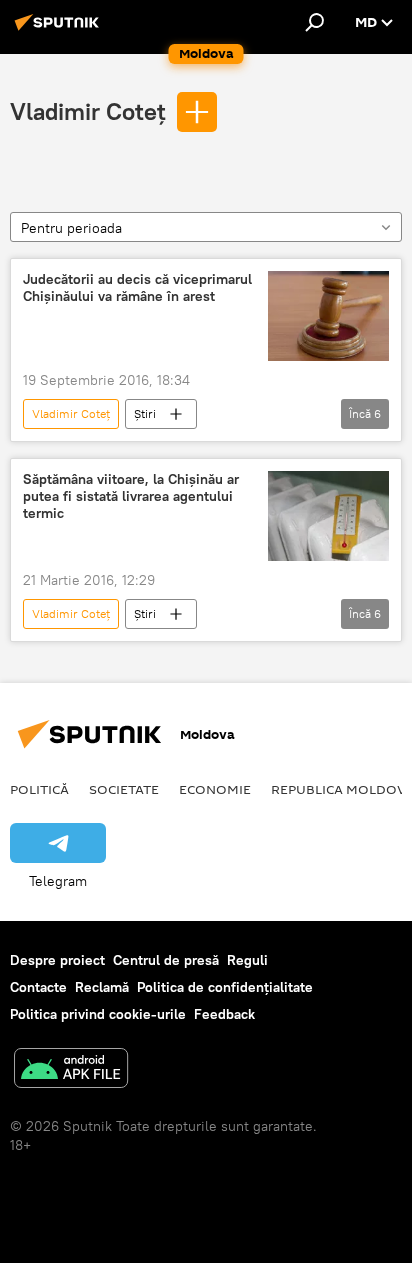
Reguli (247, 960)
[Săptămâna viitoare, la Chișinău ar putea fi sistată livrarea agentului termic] (328, 516)
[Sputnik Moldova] (60, 30)
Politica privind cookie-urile (98, 1014)
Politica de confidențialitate (225, 987)
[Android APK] (71, 1070)
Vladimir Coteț (88, 111)
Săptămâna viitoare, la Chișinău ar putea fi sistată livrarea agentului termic (131, 496)
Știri (145, 413)
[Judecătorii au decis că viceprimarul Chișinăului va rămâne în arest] (328, 316)
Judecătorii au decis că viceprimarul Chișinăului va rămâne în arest (137, 288)
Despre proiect (57, 960)
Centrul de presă (166, 960)
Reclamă (102, 987)
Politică (39, 789)
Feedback (224, 1014)
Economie (215, 789)
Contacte (38, 987)
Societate (124, 789)
